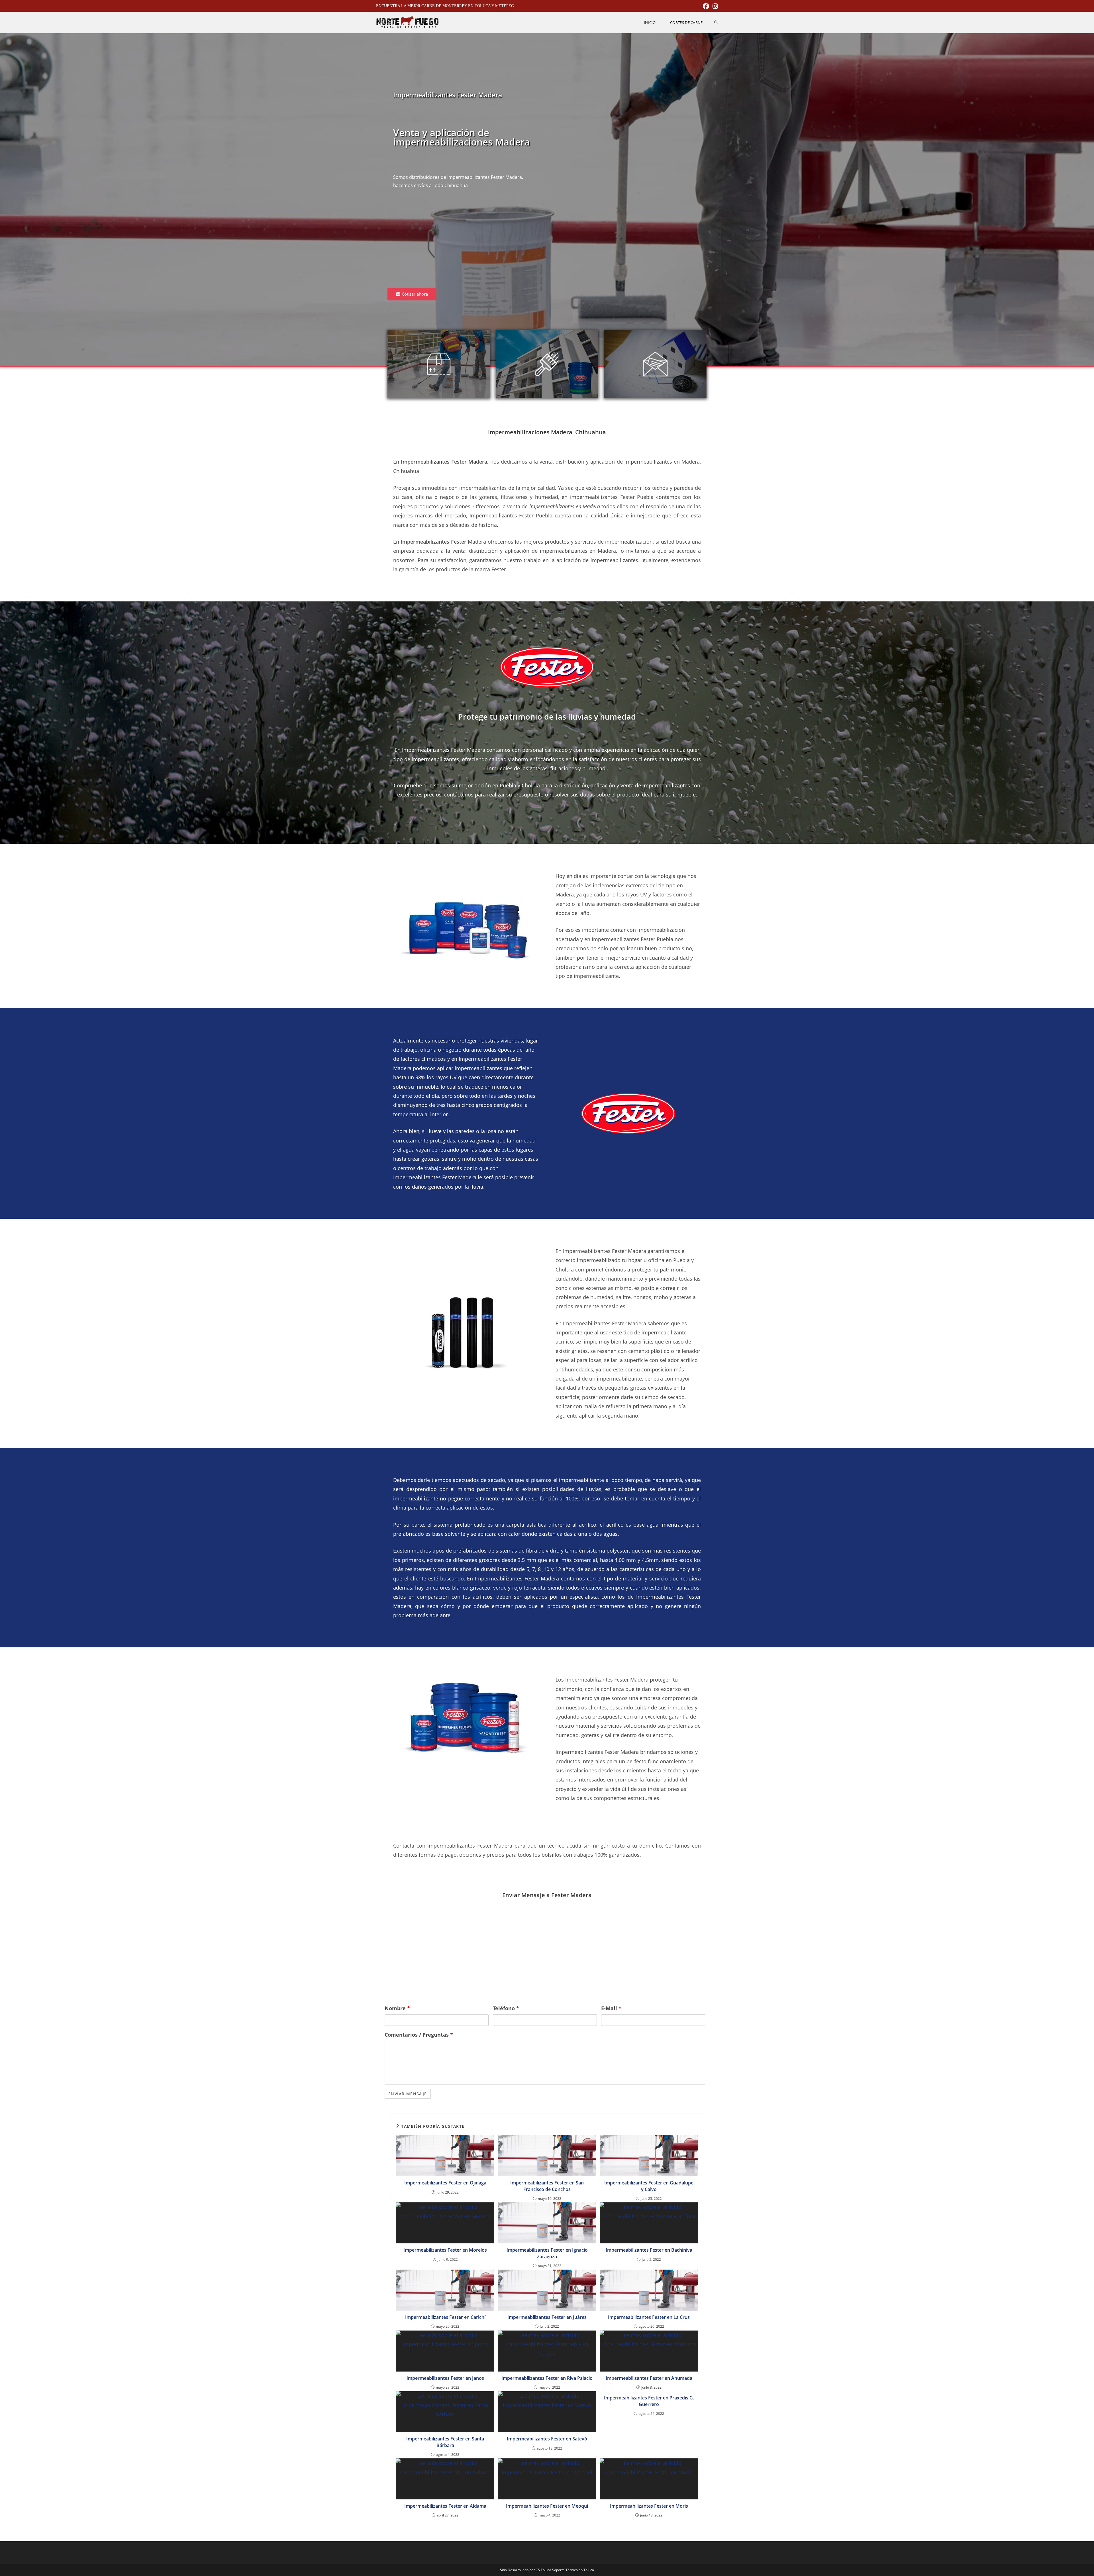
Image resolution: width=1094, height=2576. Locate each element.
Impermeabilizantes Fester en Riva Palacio (547, 2378)
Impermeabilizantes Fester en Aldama (445, 2506)
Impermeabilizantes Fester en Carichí (445, 2317)
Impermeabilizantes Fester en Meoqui (547, 2506)
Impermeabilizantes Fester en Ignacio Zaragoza (547, 2253)
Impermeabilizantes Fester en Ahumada (649, 2378)
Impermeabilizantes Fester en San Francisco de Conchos (547, 2186)
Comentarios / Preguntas (419, 2035)
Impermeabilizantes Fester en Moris (649, 2506)
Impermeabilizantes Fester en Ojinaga (445, 2183)
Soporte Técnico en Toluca (573, 2570)
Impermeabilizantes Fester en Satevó (547, 2439)
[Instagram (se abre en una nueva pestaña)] (714, 6)
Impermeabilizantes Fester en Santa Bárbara (445, 2442)
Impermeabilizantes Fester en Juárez (547, 2317)
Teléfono (506, 2008)
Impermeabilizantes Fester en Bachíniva (649, 2250)
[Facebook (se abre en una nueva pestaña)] (706, 6)
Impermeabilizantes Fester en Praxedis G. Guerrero (649, 2401)
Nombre (397, 2008)
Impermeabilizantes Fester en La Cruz (649, 2317)
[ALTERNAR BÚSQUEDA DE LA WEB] (716, 22)
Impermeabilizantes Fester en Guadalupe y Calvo (649, 2186)
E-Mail (611, 2008)
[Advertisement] (466, 242)
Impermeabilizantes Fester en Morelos (445, 2250)
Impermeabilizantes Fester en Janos (445, 2378)
